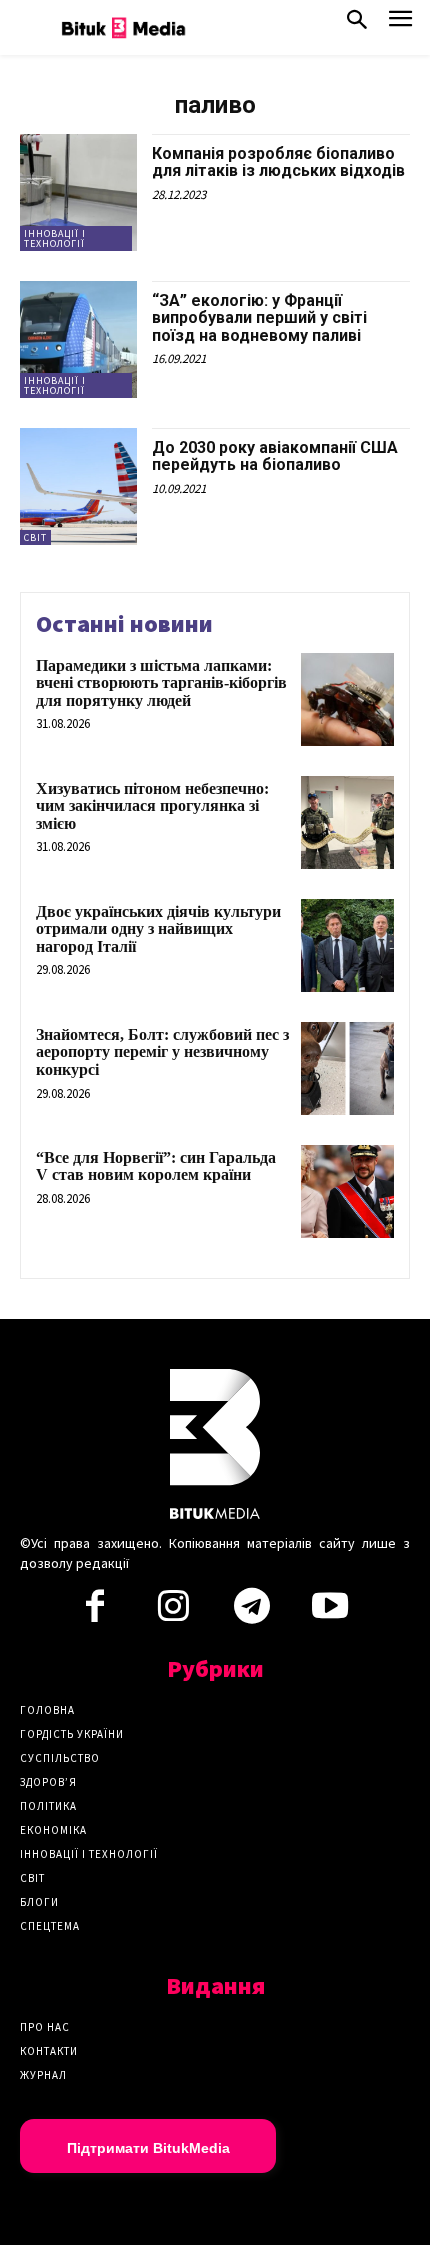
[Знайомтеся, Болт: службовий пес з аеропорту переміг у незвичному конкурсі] (347, 1068)
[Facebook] (95, 1612)
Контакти (49, 2051)
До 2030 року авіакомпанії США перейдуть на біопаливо (275, 456)
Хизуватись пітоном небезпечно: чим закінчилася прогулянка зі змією (152, 806)
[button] (357, 24)
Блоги (39, 1902)
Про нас (45, 2027)
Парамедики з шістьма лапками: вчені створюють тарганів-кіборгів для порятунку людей (161, 683)
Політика (48, 1806)
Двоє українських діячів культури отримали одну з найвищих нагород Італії (158, 929)
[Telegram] (252, 1612)
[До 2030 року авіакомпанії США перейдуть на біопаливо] (78, 486)
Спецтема (50, 1926)
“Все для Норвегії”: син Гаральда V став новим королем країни (156, 1166)
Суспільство (60, 1758)
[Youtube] (330, 1612)
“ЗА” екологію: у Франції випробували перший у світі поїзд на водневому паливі (259, 318)
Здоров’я (48, 1782)
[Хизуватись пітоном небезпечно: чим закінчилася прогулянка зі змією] (347, 822)
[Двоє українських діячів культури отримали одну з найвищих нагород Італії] (347, 945)
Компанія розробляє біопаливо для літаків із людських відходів (278, 162)
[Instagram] (173, 1612)
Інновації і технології (55, 238)
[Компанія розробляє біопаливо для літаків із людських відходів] (78, 192)
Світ (35, 537)
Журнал (43, 2075)
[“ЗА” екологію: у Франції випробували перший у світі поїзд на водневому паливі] (78, 339)
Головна (47, 1710)
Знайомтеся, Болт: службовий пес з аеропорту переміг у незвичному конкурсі (162, 1052)
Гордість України (72, 1734)
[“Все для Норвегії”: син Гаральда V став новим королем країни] (347, 1191)
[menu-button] (400, 24)
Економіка (53, 1830)
